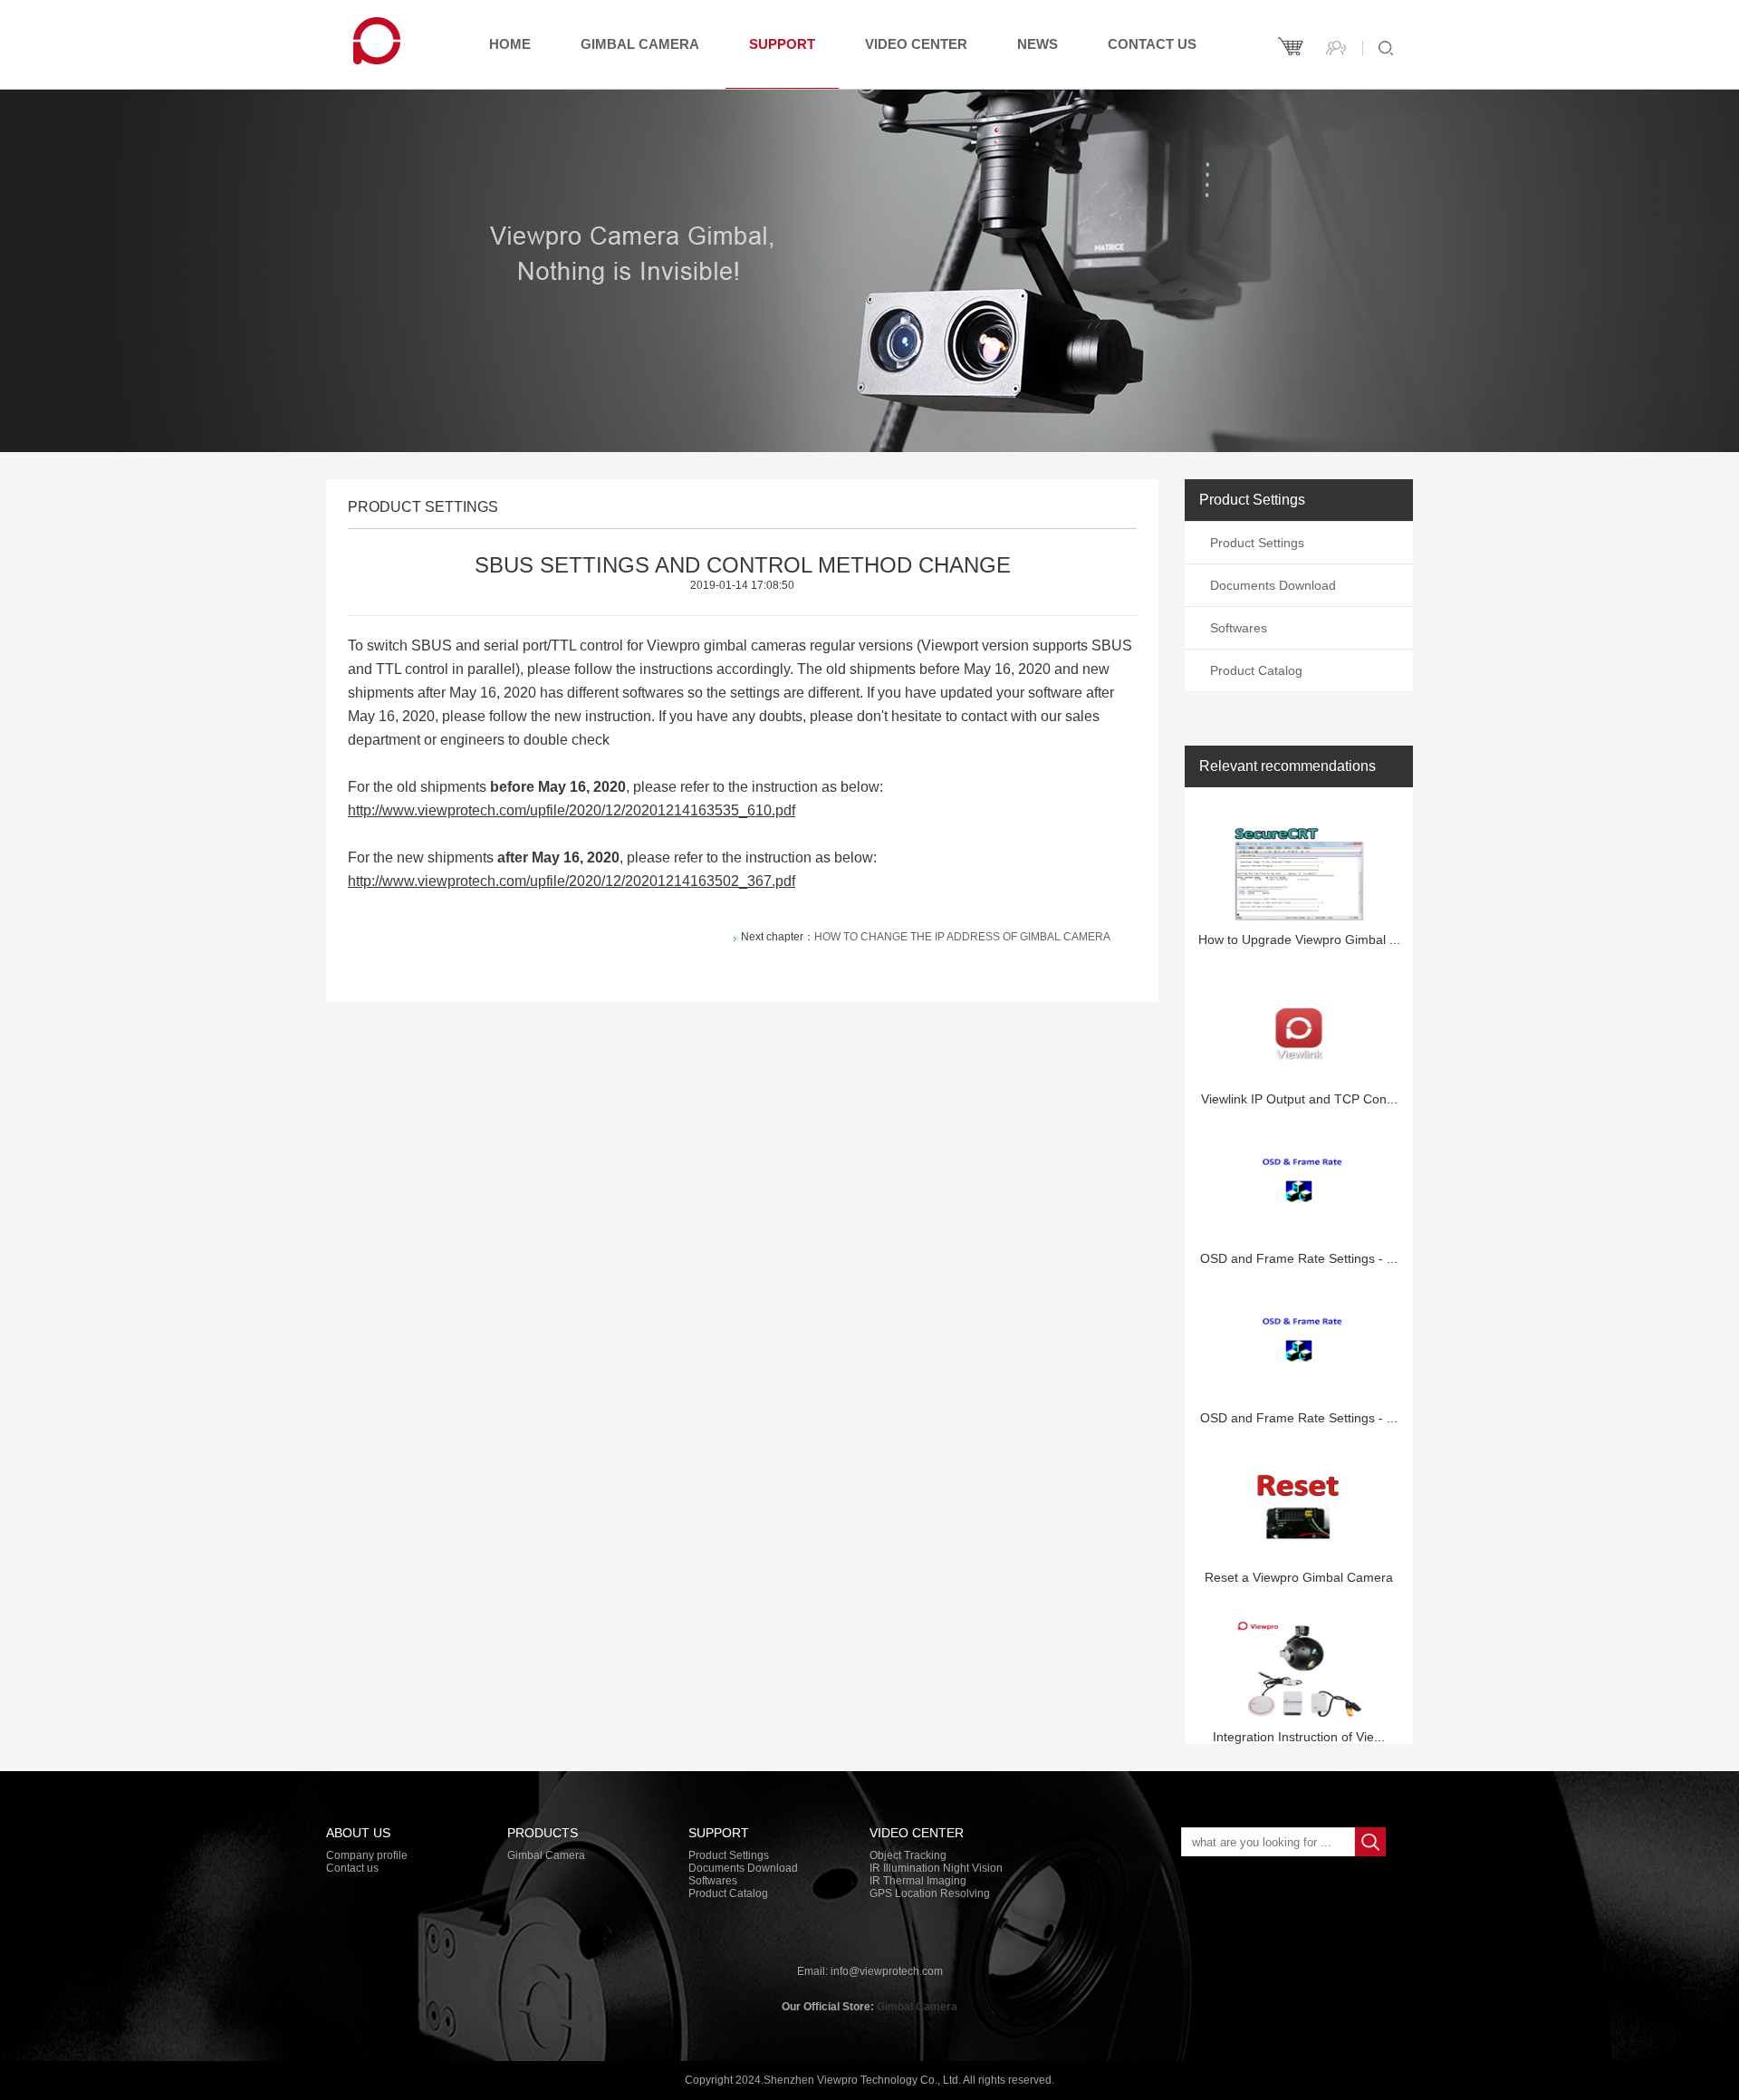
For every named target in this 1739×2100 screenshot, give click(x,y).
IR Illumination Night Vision (936, 1868)
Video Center (916, 44)
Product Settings (1257, 543)
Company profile (367, 1855)
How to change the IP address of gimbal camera (962, 937)
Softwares (1239, 628)
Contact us (1152, 44)
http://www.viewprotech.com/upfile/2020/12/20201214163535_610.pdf (572, 810)
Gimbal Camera (640, 44)
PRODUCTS (543, 1833)
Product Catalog (1256, 670)
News (1038, 44)
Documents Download (1273, 585)
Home (510, 44)
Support (782, 44)
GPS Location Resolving (930, 1893)
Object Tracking (908, 1855)
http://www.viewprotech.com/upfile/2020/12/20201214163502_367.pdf (572, 881)
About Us (358, 1833)
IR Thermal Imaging (918, 1881)
